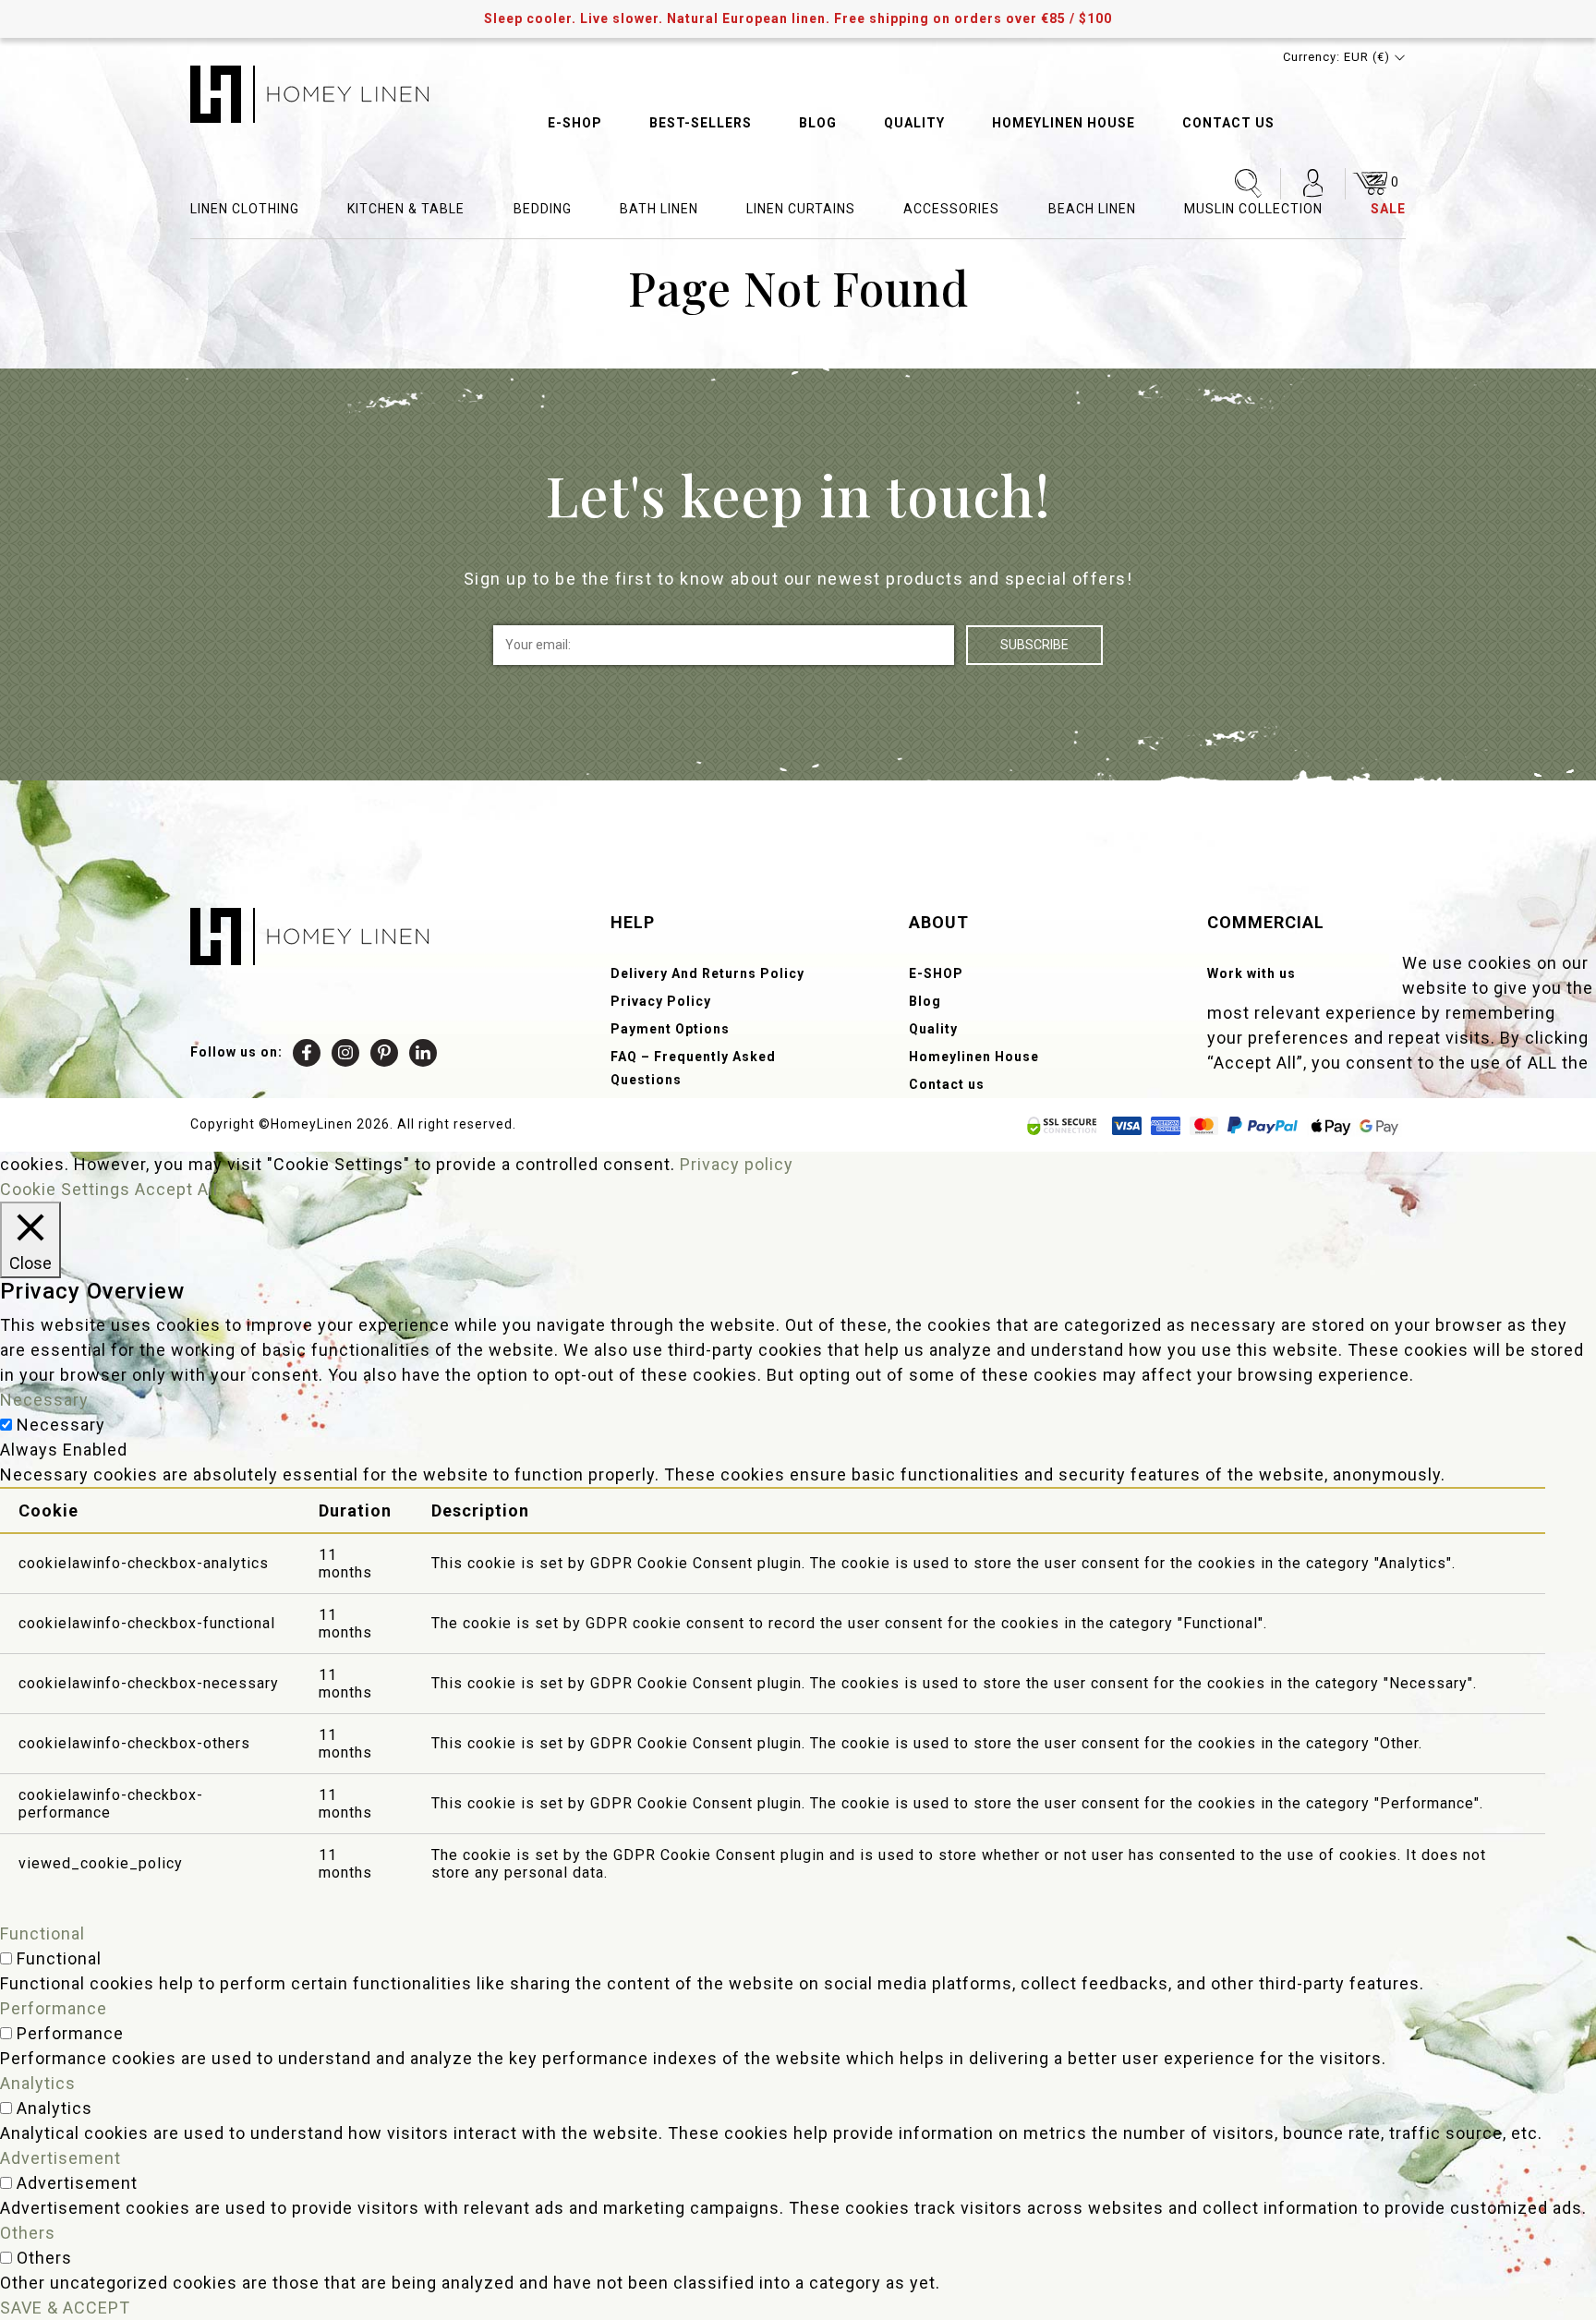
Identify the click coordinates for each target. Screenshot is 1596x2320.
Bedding (543, 209)
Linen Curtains (801, 209)
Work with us (1251, 973)
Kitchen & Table (406, 209)
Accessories (951, 209)
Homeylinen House (1064, 123)
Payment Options (670, 1029)
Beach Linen (1092, 209)
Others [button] (28, 2233)
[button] (1344, 57)
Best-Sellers (701, 123)
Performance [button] (54, 2008)
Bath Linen (659, 209)
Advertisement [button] (60, 2158)
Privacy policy (737, 1164)
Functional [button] (42, 1933)
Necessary (61, 1425)
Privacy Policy (661, 1001)
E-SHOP (575, 123)
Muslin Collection (1253, 209)
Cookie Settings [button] (65, 1189)
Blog (818, 123)
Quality (914, 123)
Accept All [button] (176, 1189)
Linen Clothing (245, 209)
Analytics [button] (38, 2083)
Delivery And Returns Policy (707, 973)
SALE (1388, 209)
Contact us (1228, 123)
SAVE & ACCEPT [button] (65, 2308)
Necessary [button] (44, 1400)
